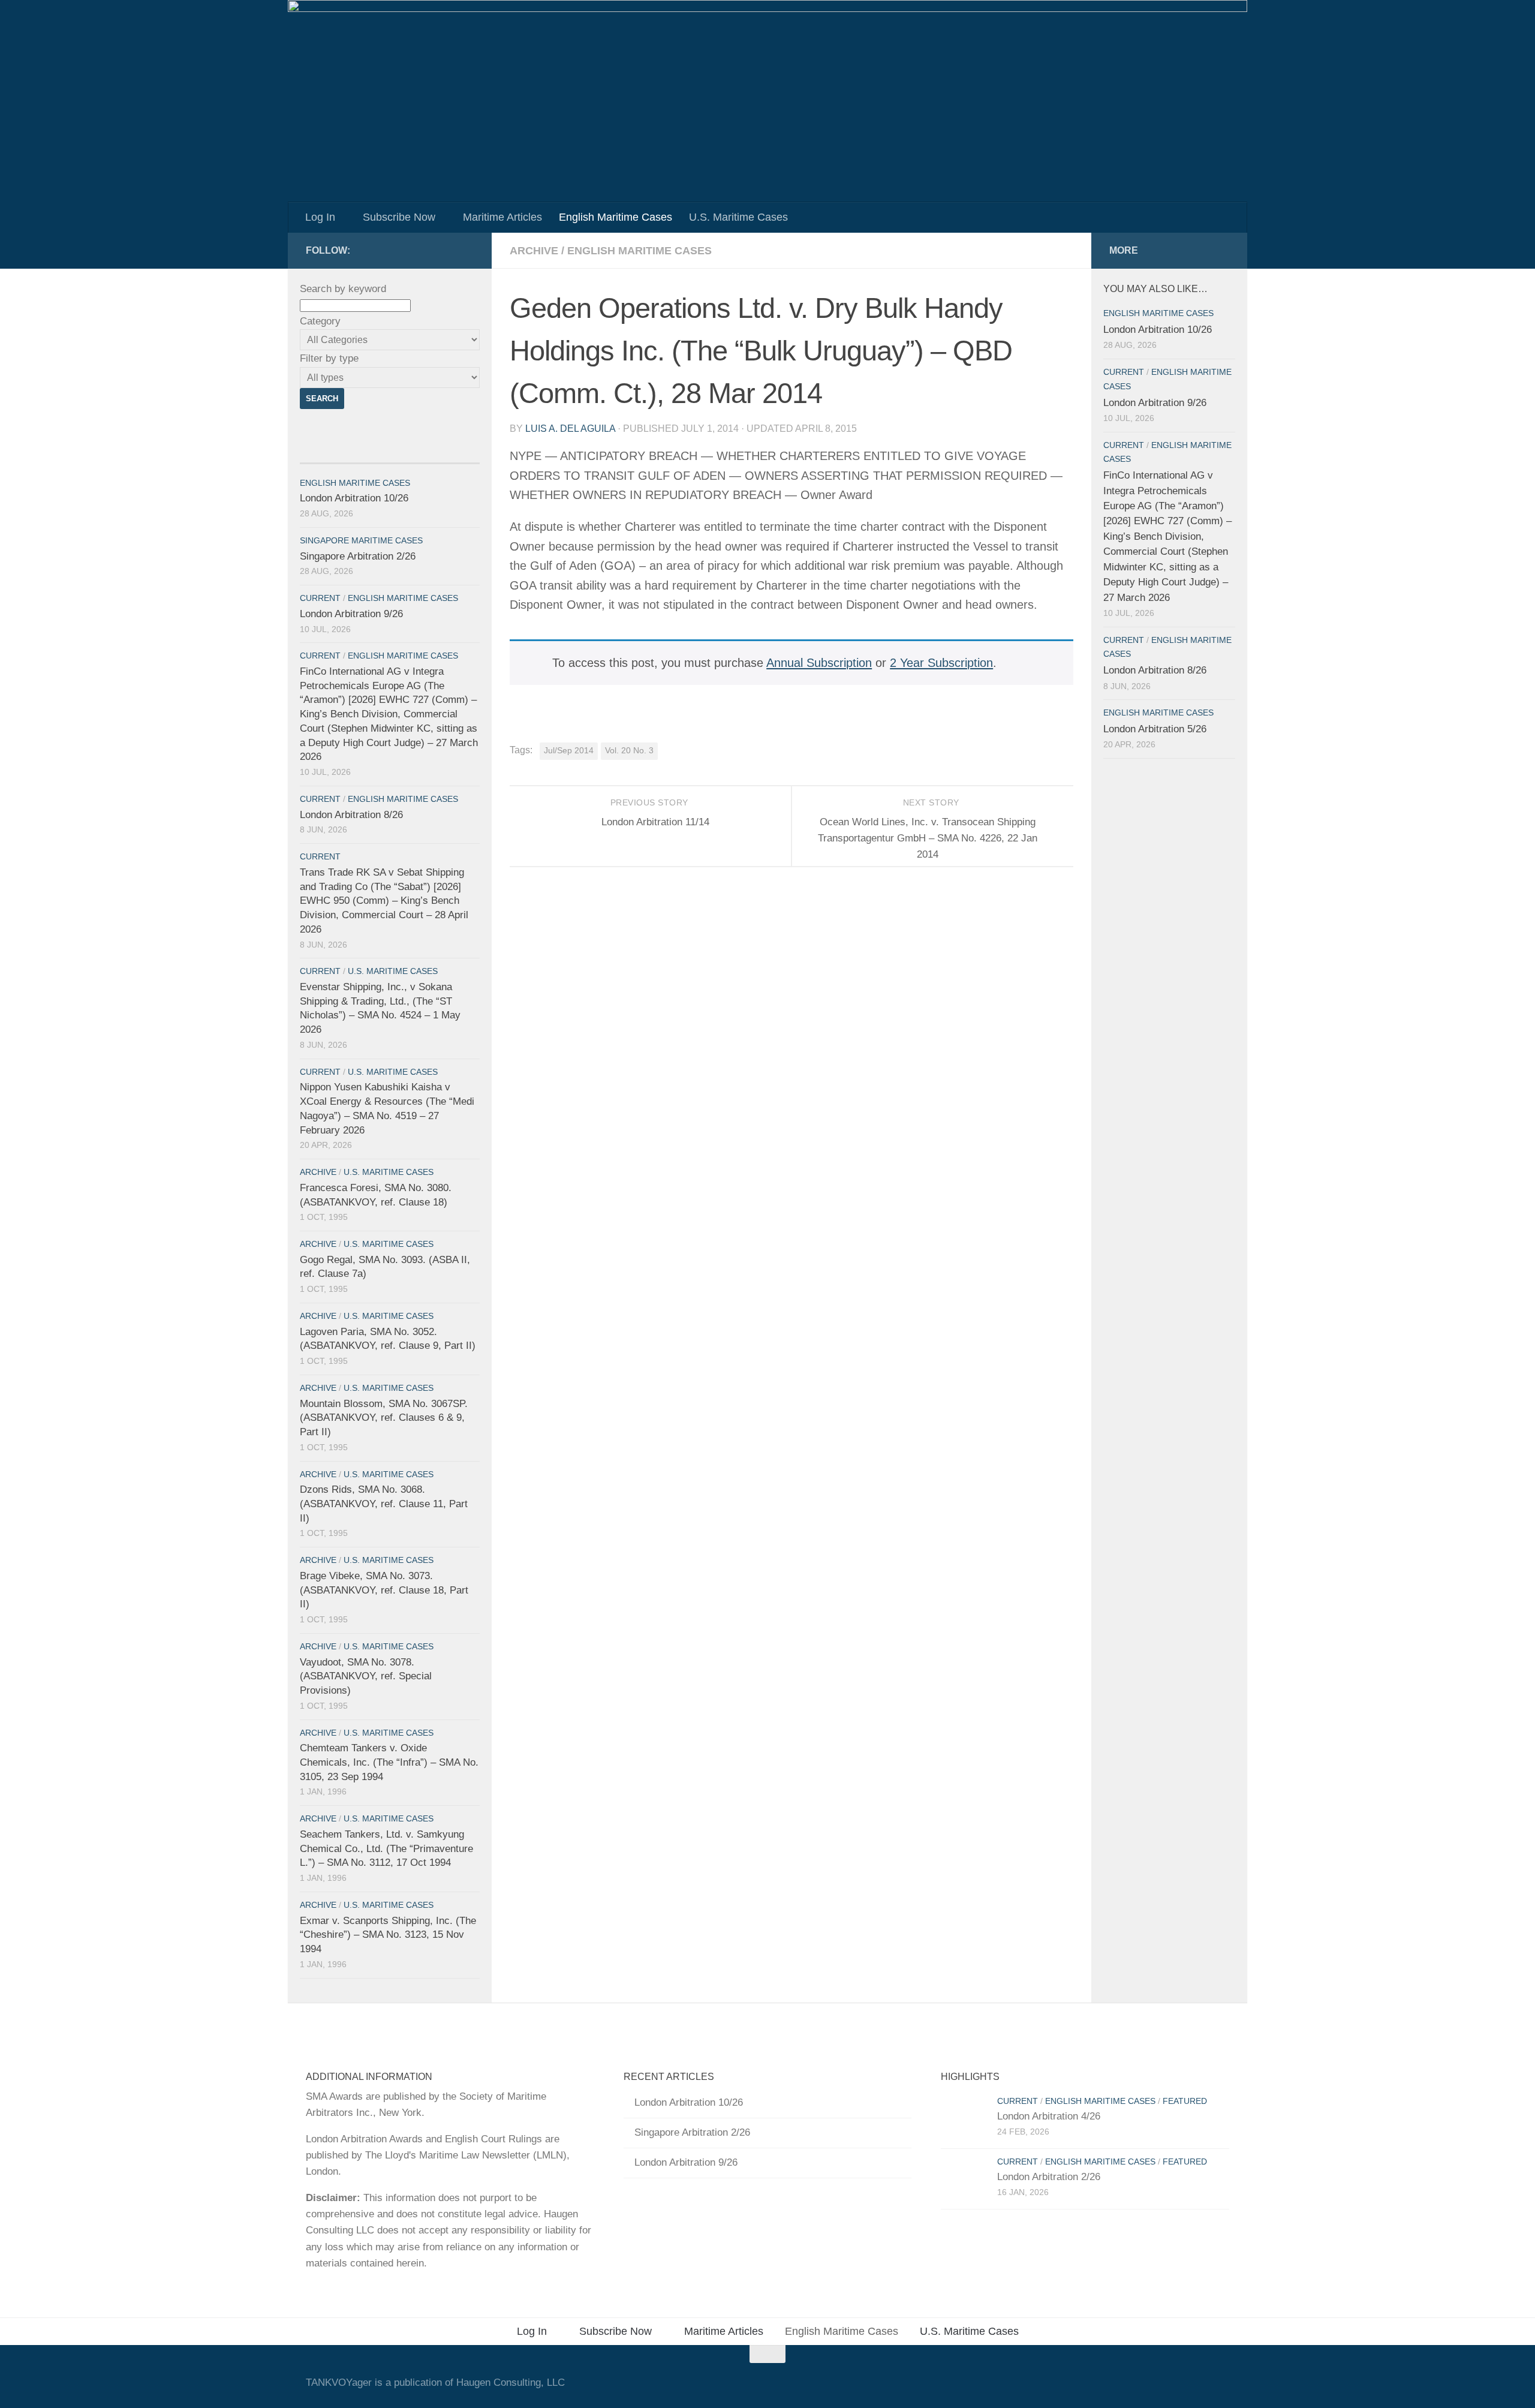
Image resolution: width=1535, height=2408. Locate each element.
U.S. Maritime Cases (738, 217)
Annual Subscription (819, 663)
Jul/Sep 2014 (569, 751)
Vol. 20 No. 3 (629, 751)
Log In (320, 217)
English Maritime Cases (615, 217)
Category (320, 321)
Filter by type (329, 358)
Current (320, 598)
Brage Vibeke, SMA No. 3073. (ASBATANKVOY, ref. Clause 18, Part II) (384, 1590)
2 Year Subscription (941, 663)
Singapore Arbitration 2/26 (358, 556)
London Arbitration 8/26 (351, 815)
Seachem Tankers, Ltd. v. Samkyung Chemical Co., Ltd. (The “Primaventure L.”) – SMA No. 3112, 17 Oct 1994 (386, 1848)
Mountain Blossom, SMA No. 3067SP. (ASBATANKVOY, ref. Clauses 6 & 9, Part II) (384, 1418)
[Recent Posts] (345, 450)
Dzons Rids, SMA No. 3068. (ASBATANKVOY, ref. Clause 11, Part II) (384, 1504)
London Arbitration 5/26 (1155, 729)
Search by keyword (343, 289)
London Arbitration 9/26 (351, 614)
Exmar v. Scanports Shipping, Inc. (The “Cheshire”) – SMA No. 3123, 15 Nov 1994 (388, 1935)
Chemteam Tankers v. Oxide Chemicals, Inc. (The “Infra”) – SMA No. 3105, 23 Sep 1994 (389, 1762)
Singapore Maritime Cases (361, 541)
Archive (534, 251)
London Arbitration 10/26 (354, 498)
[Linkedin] (466, 250)
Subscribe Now (399, 217)
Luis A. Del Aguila (570, 429)
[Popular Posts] (435, 450)
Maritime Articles (502, 217)
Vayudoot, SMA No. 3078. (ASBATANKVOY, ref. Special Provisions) (366, 1676)
